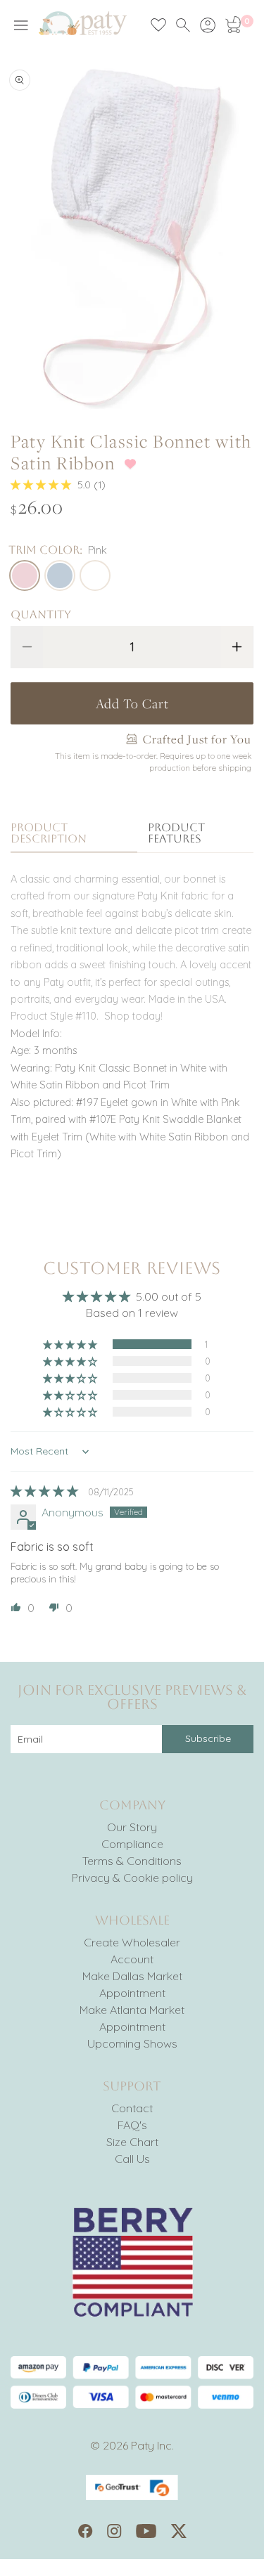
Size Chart (132, 2142)
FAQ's (132, 2125)
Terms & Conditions (132, 1861)
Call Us (132, 2159)
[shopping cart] (232, 25)
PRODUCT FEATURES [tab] (176, 834)
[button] (42, 485)
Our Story (132, 1827)
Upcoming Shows (132, 2043)
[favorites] (158, 25)
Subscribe (208, 1738)
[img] (46, 1491)
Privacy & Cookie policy (132, 1878)
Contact (132, 2108)
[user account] (208, 25)
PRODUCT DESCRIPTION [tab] (49, 834)
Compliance (132, 1844)
